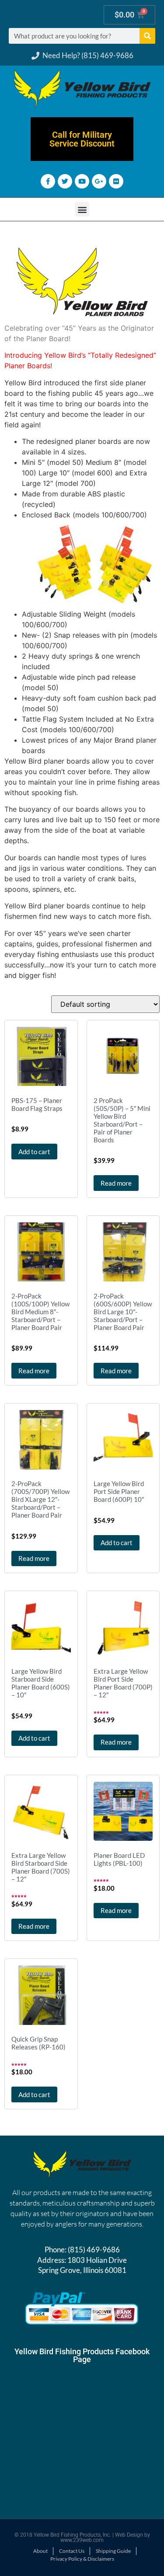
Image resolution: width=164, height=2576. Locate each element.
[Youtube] (82, 181)
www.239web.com (82, 2540)
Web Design (129, 2535)
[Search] (147, 36)
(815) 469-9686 (94, 2250)
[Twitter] (65, 181)
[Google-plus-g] (99, 181)
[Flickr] (116, 181)
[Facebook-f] (48, 181)
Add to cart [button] (34, 1152)
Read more (116, 1183)
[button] (82, 209)
